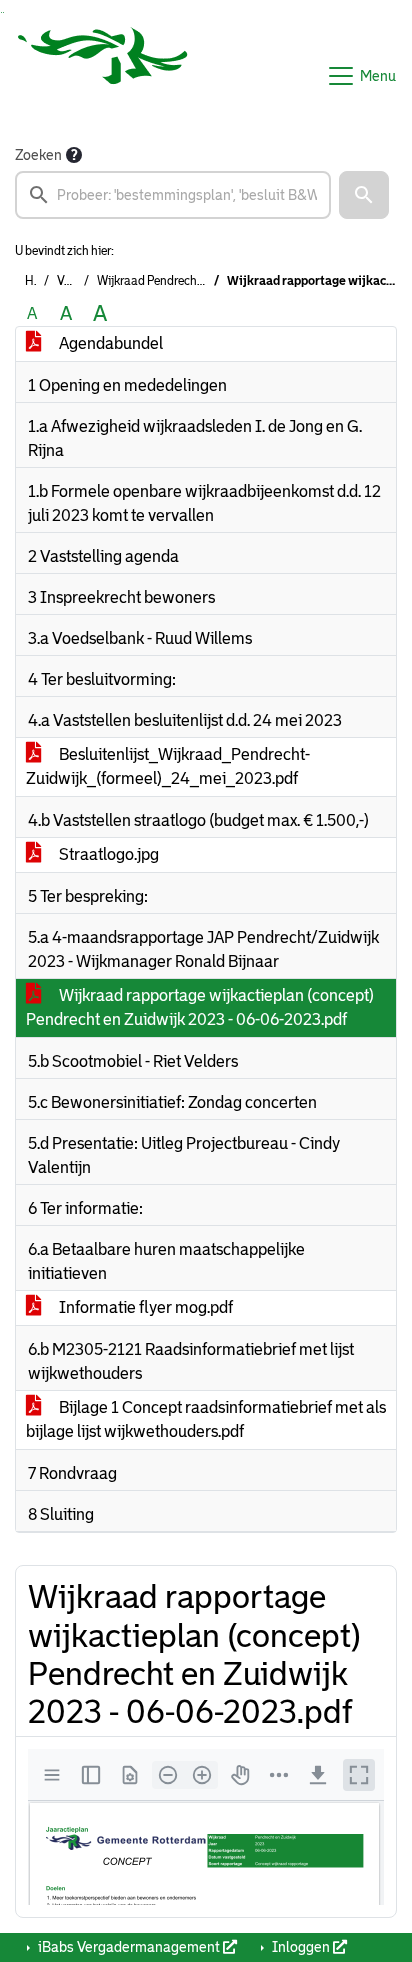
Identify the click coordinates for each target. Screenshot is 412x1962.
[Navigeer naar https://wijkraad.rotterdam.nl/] (103, 76)
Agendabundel (109, 343)
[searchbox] (173, 195)
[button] (364, 195)
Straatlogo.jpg (107, 854)
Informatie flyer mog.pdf (144, 1307)
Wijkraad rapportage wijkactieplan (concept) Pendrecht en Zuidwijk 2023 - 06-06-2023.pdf (200, 1007)
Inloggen (301, 1947)
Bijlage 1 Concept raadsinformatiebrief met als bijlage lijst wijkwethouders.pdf (206, 1419)
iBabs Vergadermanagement (129, 1947)
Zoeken (38, 155)
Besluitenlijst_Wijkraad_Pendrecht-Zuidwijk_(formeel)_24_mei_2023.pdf (168, 766)
